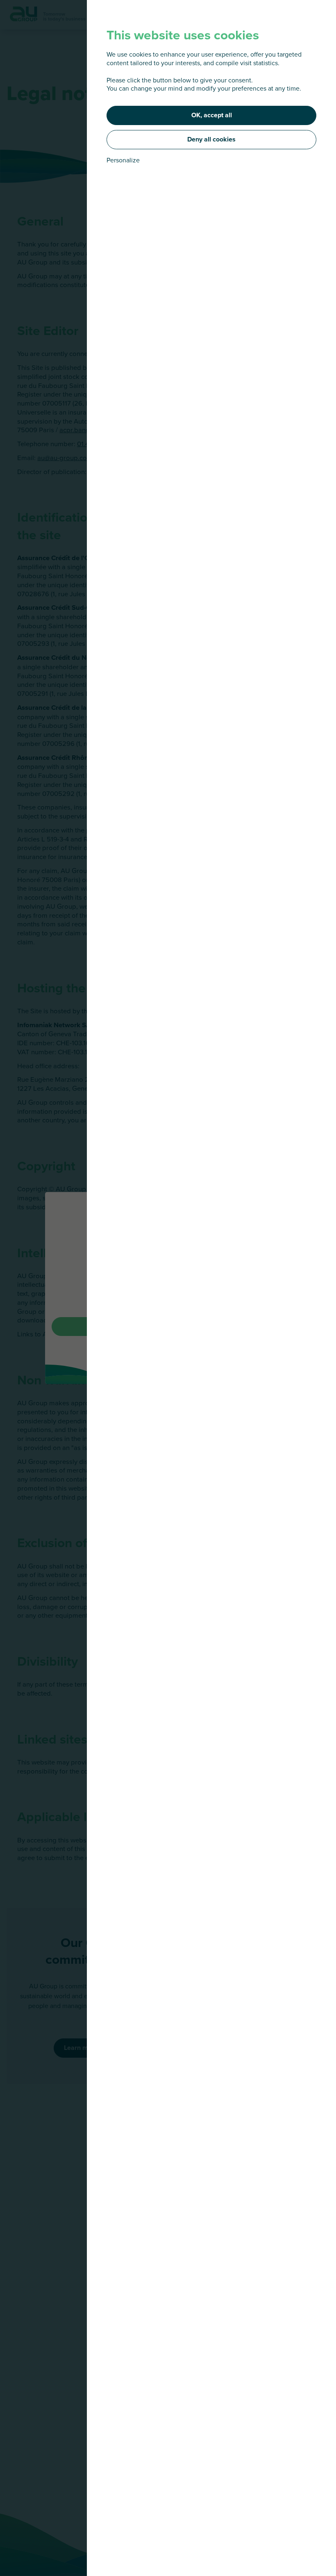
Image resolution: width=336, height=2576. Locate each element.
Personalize (123, 160)
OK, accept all (212, 115)
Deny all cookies (211, 139)
